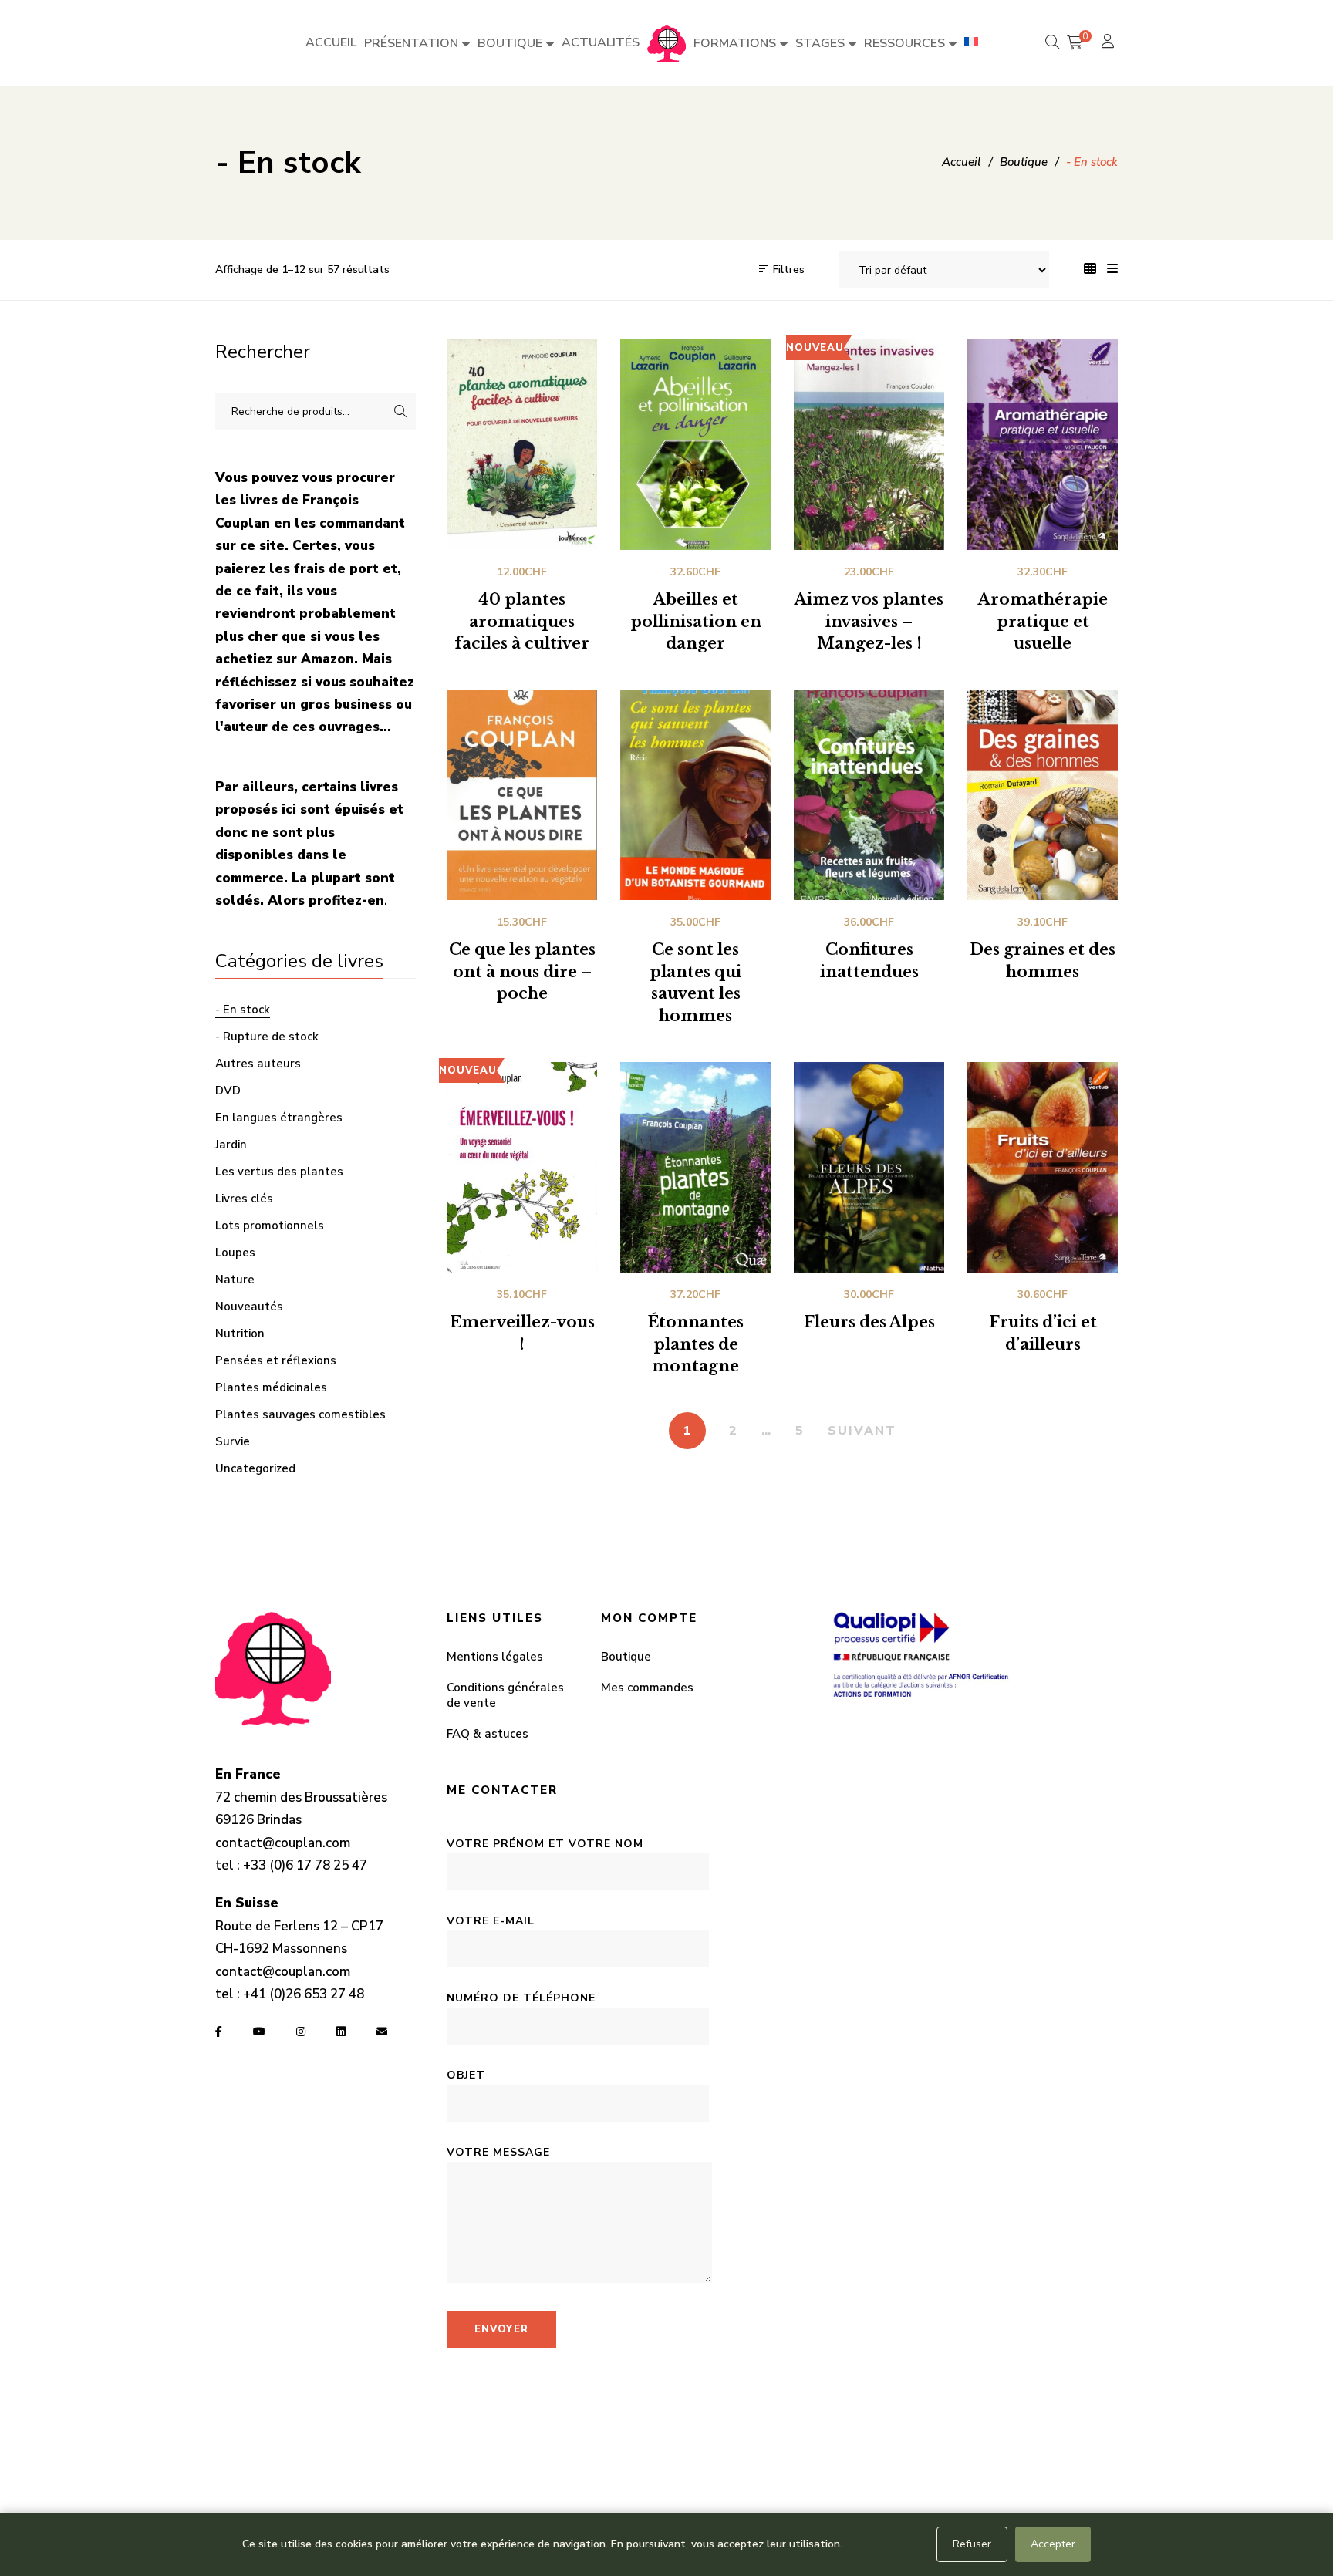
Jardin (231, 1145)
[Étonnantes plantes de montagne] (695, 1167)
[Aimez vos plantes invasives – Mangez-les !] (869, 445)
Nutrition (240, 1334)
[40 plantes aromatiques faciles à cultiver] (522, 445)
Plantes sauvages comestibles (300, 1414)
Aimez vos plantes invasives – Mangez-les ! (869, 622)
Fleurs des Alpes (869, 1322)
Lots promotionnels (270, 1226)
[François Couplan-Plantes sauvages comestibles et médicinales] (666, 43)
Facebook (219, 2031)
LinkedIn (341, 2031)
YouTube (259, 2031)
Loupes (235, 1253)
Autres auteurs (258, 1064)
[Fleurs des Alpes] (869, 1167)
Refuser (972, 2544)
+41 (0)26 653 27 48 (304, 1994)
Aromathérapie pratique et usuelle (1043, 622)
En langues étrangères (279, 1118)
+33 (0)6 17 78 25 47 (305, 1865)
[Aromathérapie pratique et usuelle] (1043, 445)
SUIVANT (862, 1431)
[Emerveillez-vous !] (522, 1167)
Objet (466, 2075)
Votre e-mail (491, 1921)
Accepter (1053, 2544)
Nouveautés (249, 1307)
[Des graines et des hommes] (1043, 795)
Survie (233, 1441)
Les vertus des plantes (279, 1172)
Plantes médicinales (271, 1387)
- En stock (243, 1010)
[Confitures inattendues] (869, 795)
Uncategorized (255, 1468)
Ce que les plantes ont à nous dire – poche (522, 972)
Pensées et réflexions (276, 1360)
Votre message (498, 2152)
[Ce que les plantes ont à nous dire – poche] (522, 795)
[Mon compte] (1110, 43)
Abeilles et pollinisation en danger (696, 622)
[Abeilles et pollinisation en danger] (695, 445)
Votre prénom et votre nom (545, 1844)
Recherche (400, 411)
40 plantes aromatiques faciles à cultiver (522, 622)
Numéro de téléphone (521, 1998)
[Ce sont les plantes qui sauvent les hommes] (695, 795)
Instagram (301, 2031)
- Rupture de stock (267, 1037)
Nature (235, 1280)
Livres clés (244, 1199)
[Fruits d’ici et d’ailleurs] (1043, 1167)
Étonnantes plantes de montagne (695, 1344)
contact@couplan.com (283, 1843)
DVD (228, 1091)
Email (382, 2031)
